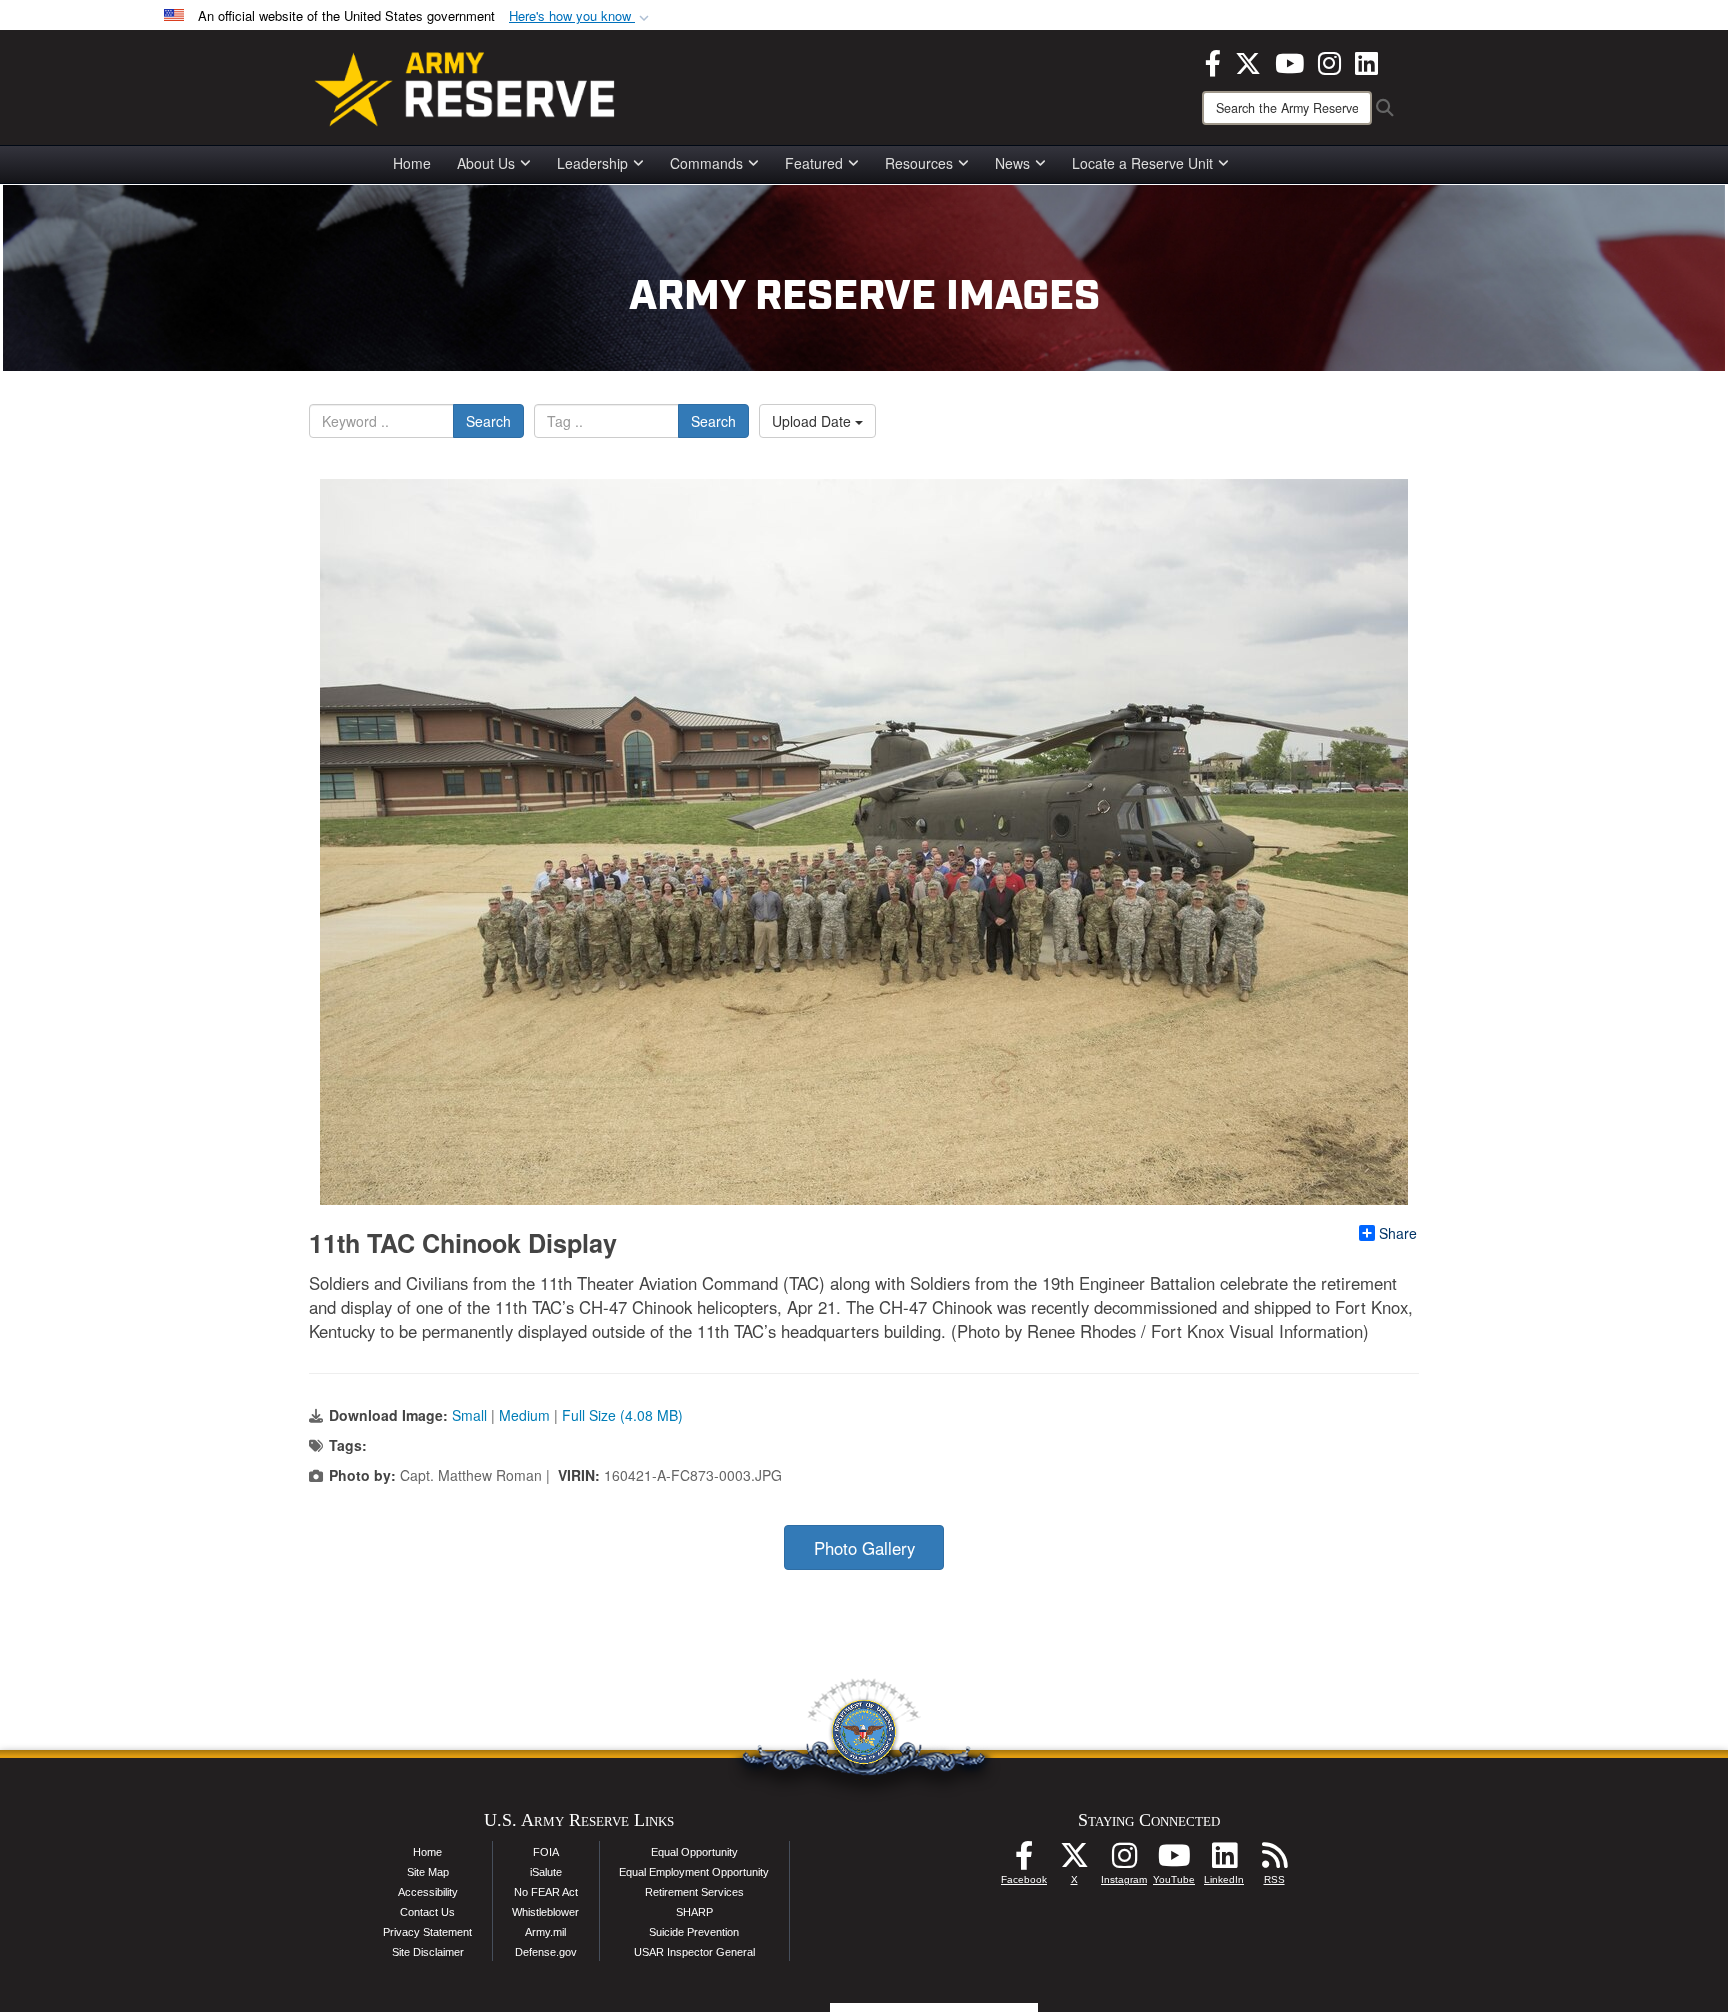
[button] (581, 16)
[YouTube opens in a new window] (1289, 61)
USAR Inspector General (694, 1952)
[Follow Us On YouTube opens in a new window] (1174, 1861)
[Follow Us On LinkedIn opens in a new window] (1224, 1861)
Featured (814, 163)
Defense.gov (546, 1952)
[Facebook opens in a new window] (1213, 61)
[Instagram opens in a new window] (1329, 61)
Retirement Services (694, 1892)
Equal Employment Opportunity (694, 1872)
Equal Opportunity (694, 1852)
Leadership (592, 163)
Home (412, 163)
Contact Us (427, 1912)
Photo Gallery (864, 1548)
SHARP (694, 1912)
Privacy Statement (427, 1932)
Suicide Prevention (694, 1932)
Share (1398, 1233)
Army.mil (545, 1932)
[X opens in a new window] (1248, 61)
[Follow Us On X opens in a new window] (1074, 1861)
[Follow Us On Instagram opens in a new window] (1124, 1861)
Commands (706, 163)
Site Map (428, 1872)
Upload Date (813, 421)
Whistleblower (545, 1912)
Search (488, 421)
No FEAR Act (546, 1892)
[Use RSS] (1274, 1861)
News (1012, 163)
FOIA (546, 1852)
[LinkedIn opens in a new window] (1366, 61)
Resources (919, 163)
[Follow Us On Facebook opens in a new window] (1024, 1861)
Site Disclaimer (428, 1952)
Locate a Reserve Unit (1142, 163)
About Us (486, 163)
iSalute (546, 1872)
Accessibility (428, 1892)
